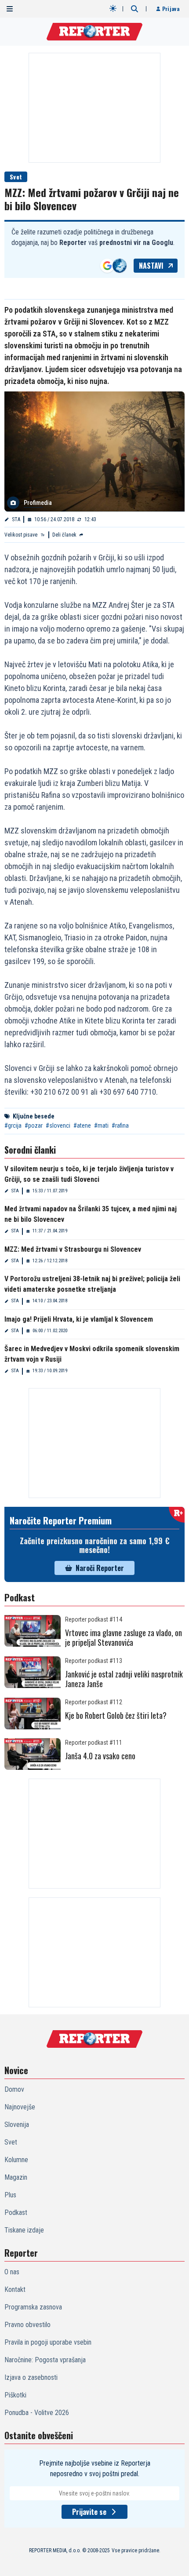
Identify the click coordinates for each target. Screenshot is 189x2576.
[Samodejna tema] (113, 8)
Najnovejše (20, 2107)
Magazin (16, 2177)
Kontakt (15, 2289)
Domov (14, 2089)
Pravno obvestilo (27, 2325)
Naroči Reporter (100, 1568)
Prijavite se (89, 2512)
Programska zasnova (33, 2307)
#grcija (13, 1125)
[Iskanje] (134, 9)
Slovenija (17, 2125)
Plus (10, 2195)
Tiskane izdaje (24, 2230)
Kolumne (16, 2160)
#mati (101, 1125)
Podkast (16, 2212)
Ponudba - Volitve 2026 (37, 2413)
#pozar (34, 1125)
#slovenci (58, 1125)
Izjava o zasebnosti (31, 2377)
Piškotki (15, 2395)
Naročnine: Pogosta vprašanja (45, 2360)
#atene (82, 1125)
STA (16, 519)
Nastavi (151, 266)
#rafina (120, 1125)
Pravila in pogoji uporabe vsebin (48, 2342)
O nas (12, 2272)
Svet (16, 177)
